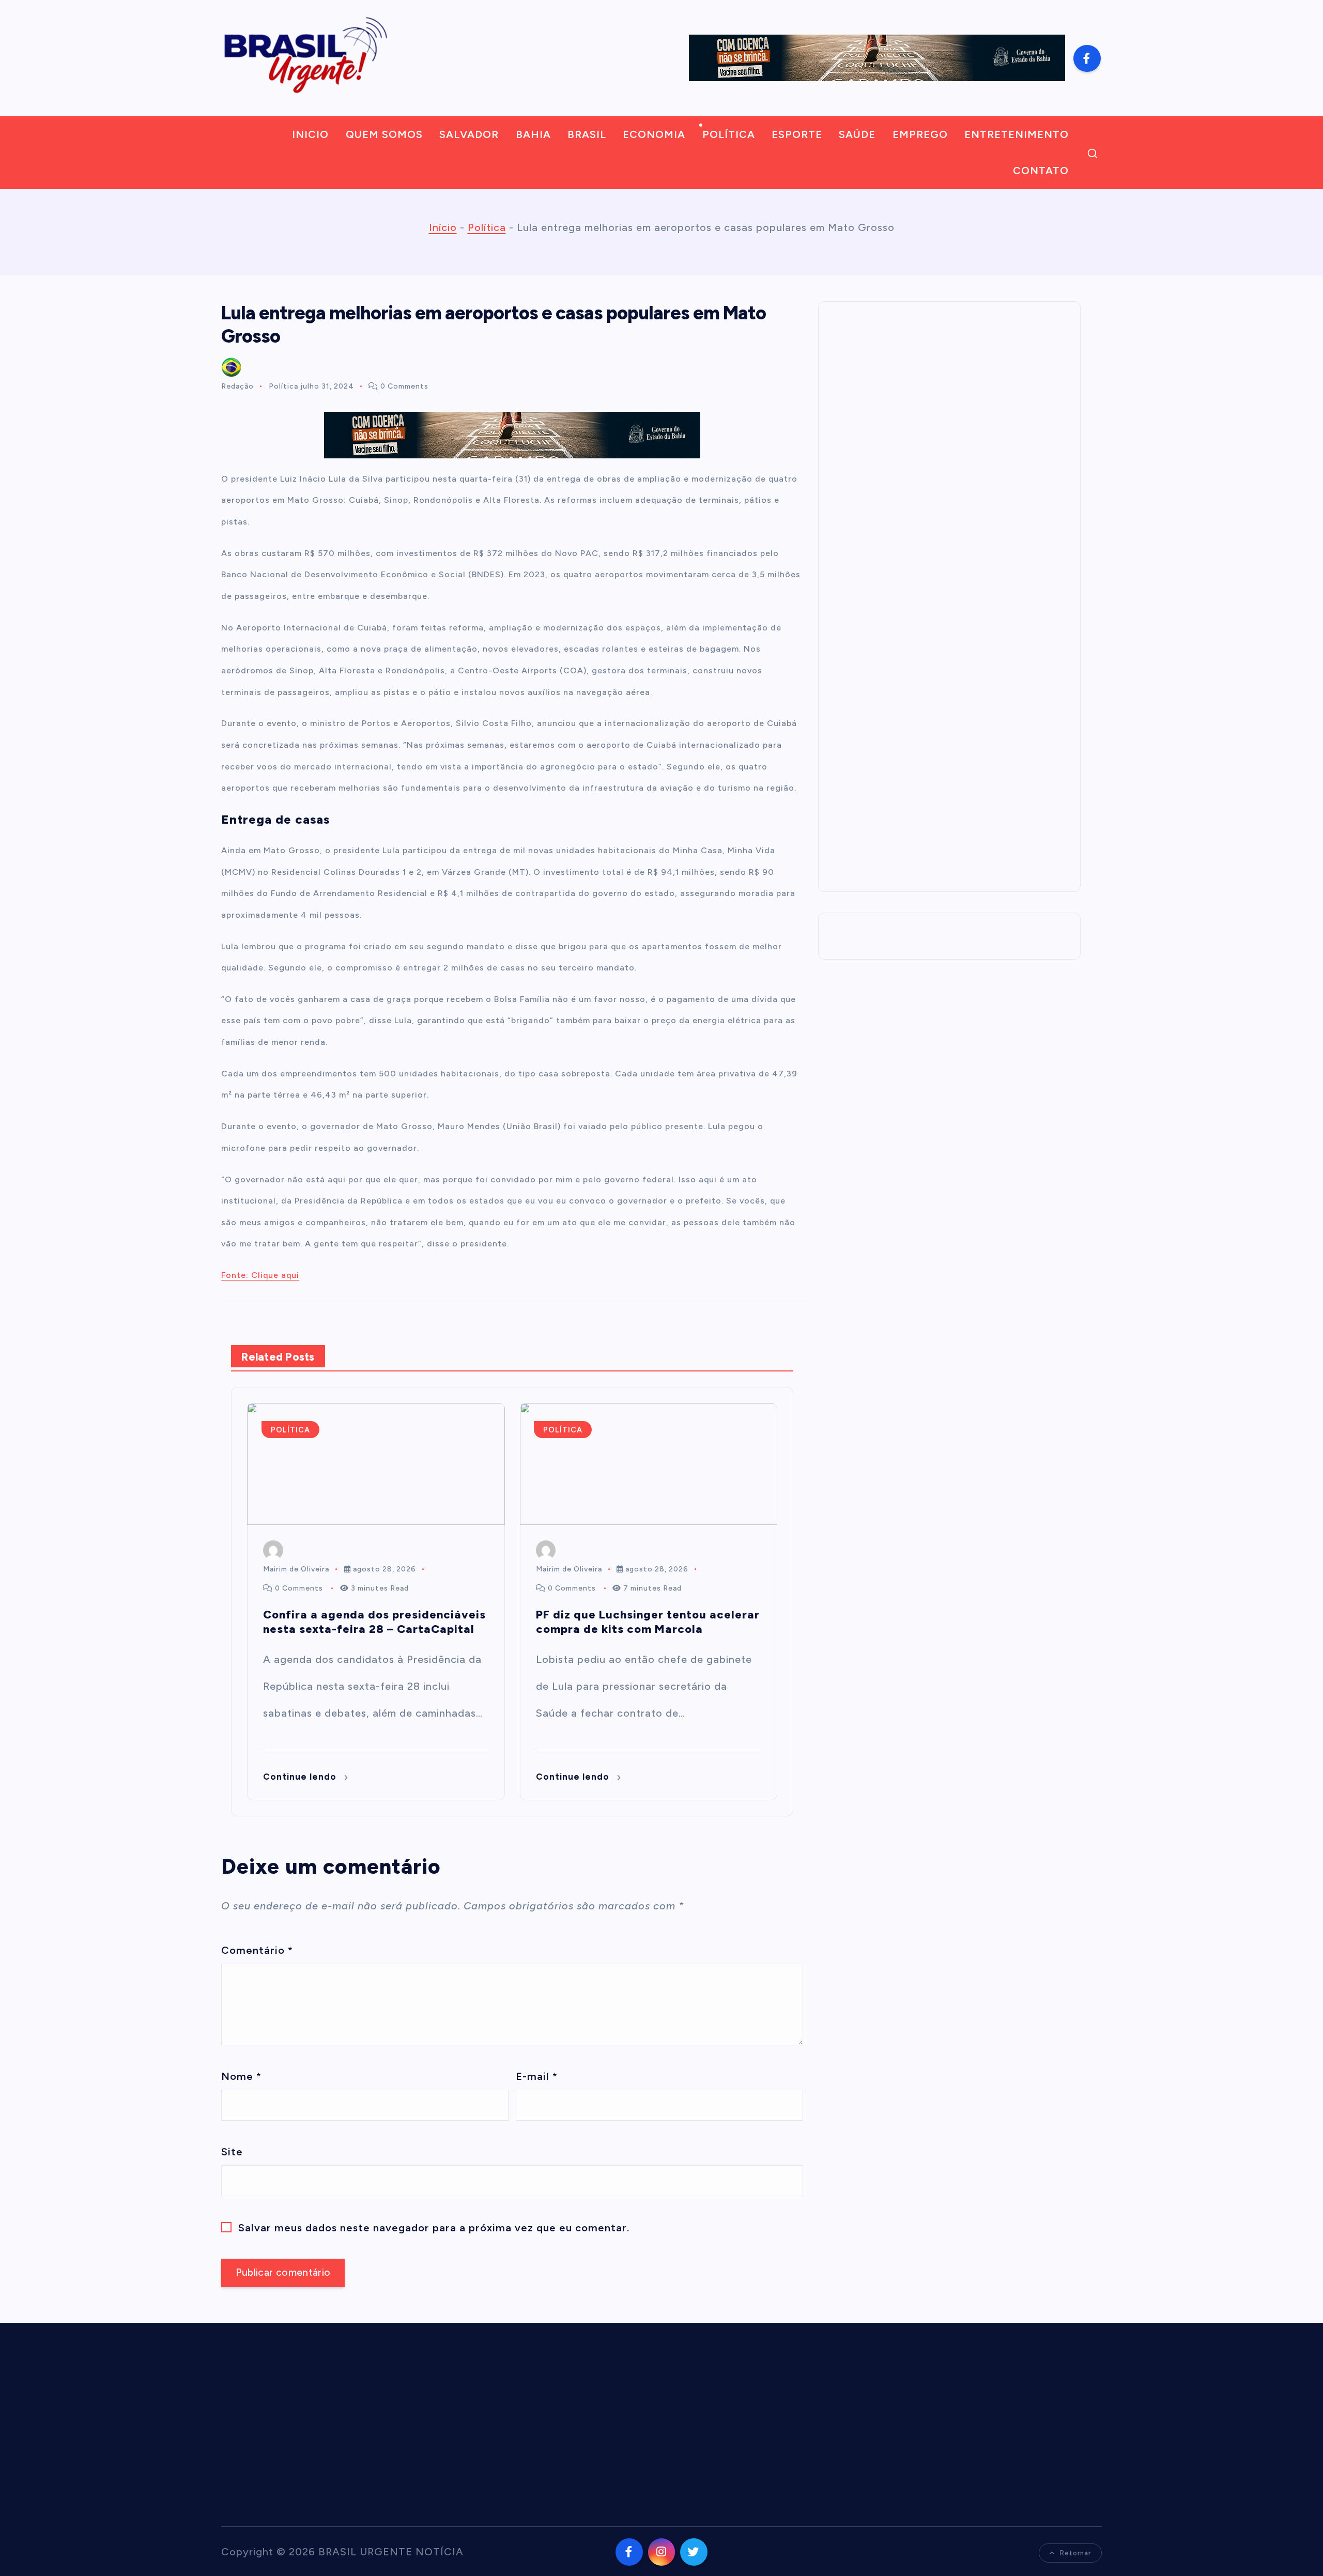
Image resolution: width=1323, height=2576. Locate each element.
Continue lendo (301, 1777)
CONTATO (1041, 171)
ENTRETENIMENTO (1017, 134)
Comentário (257, 1950)
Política (487, 227)
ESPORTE (797, 134)
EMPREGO (920, 134)
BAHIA (533, 134)
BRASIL (587, 134)
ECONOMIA (654, 134)
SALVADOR (469, 134)
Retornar (1075, 2553)
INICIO (310, 134)
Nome (241, 2076)
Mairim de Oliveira (296, 1569)
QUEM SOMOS (384, 134)
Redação (237, 386)
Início (443, 227)
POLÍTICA (729, 134)
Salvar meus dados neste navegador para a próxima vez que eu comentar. (434, 2228)
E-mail (537, 2076)
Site (232, 2152)
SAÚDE (857, 134)
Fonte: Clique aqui (260, 1275)
